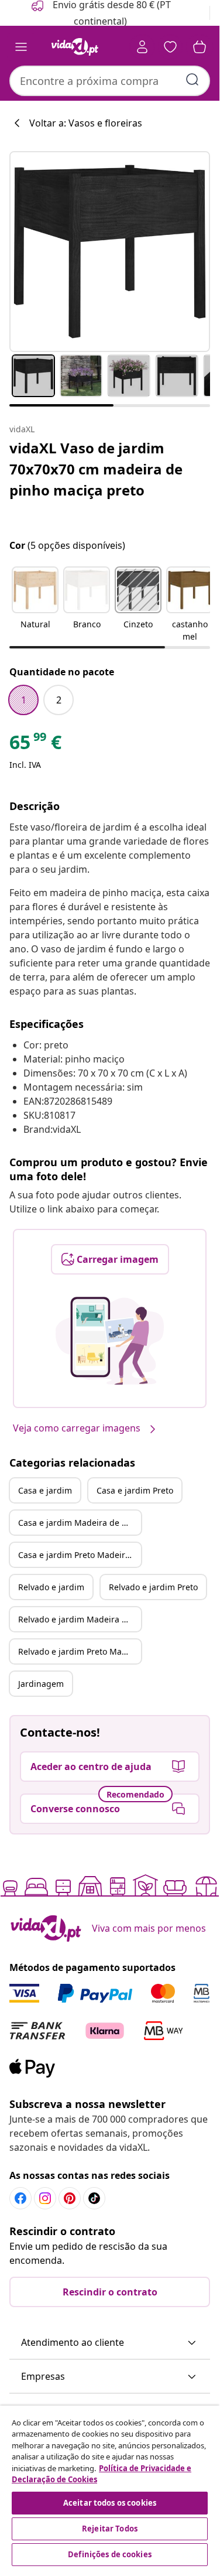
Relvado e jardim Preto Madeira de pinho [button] (80, 1651)
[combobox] (110, 81)
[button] (35, 605)
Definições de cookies (110, 2554)
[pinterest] (70, 2198)
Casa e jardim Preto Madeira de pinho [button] (80, 1555)
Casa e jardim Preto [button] (135, 1490)
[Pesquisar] (192, 80)
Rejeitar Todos (110, 2529)
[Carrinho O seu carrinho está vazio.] (200, 47)
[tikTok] (94, 2198)
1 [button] (24, 700)
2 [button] (59, 700)
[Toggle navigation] (21, 47)
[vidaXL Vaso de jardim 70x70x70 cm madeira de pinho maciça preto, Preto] (110, 252)
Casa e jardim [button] (45, 1490)
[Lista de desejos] (170, 47)
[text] (35, 745)
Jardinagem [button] (41, 1684)
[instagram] (45, 2198)
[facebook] (20, 2198)
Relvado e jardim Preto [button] (153, 1587)
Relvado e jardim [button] (51, 1587)
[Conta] (142, 47)
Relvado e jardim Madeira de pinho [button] (80, 1619)
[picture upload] (110, 1341)
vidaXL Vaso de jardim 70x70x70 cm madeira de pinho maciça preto (96, 469)
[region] (110, 2487)
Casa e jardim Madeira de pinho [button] (80, 1523)
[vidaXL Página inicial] (75, 47)
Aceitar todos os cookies (110, 2503)
